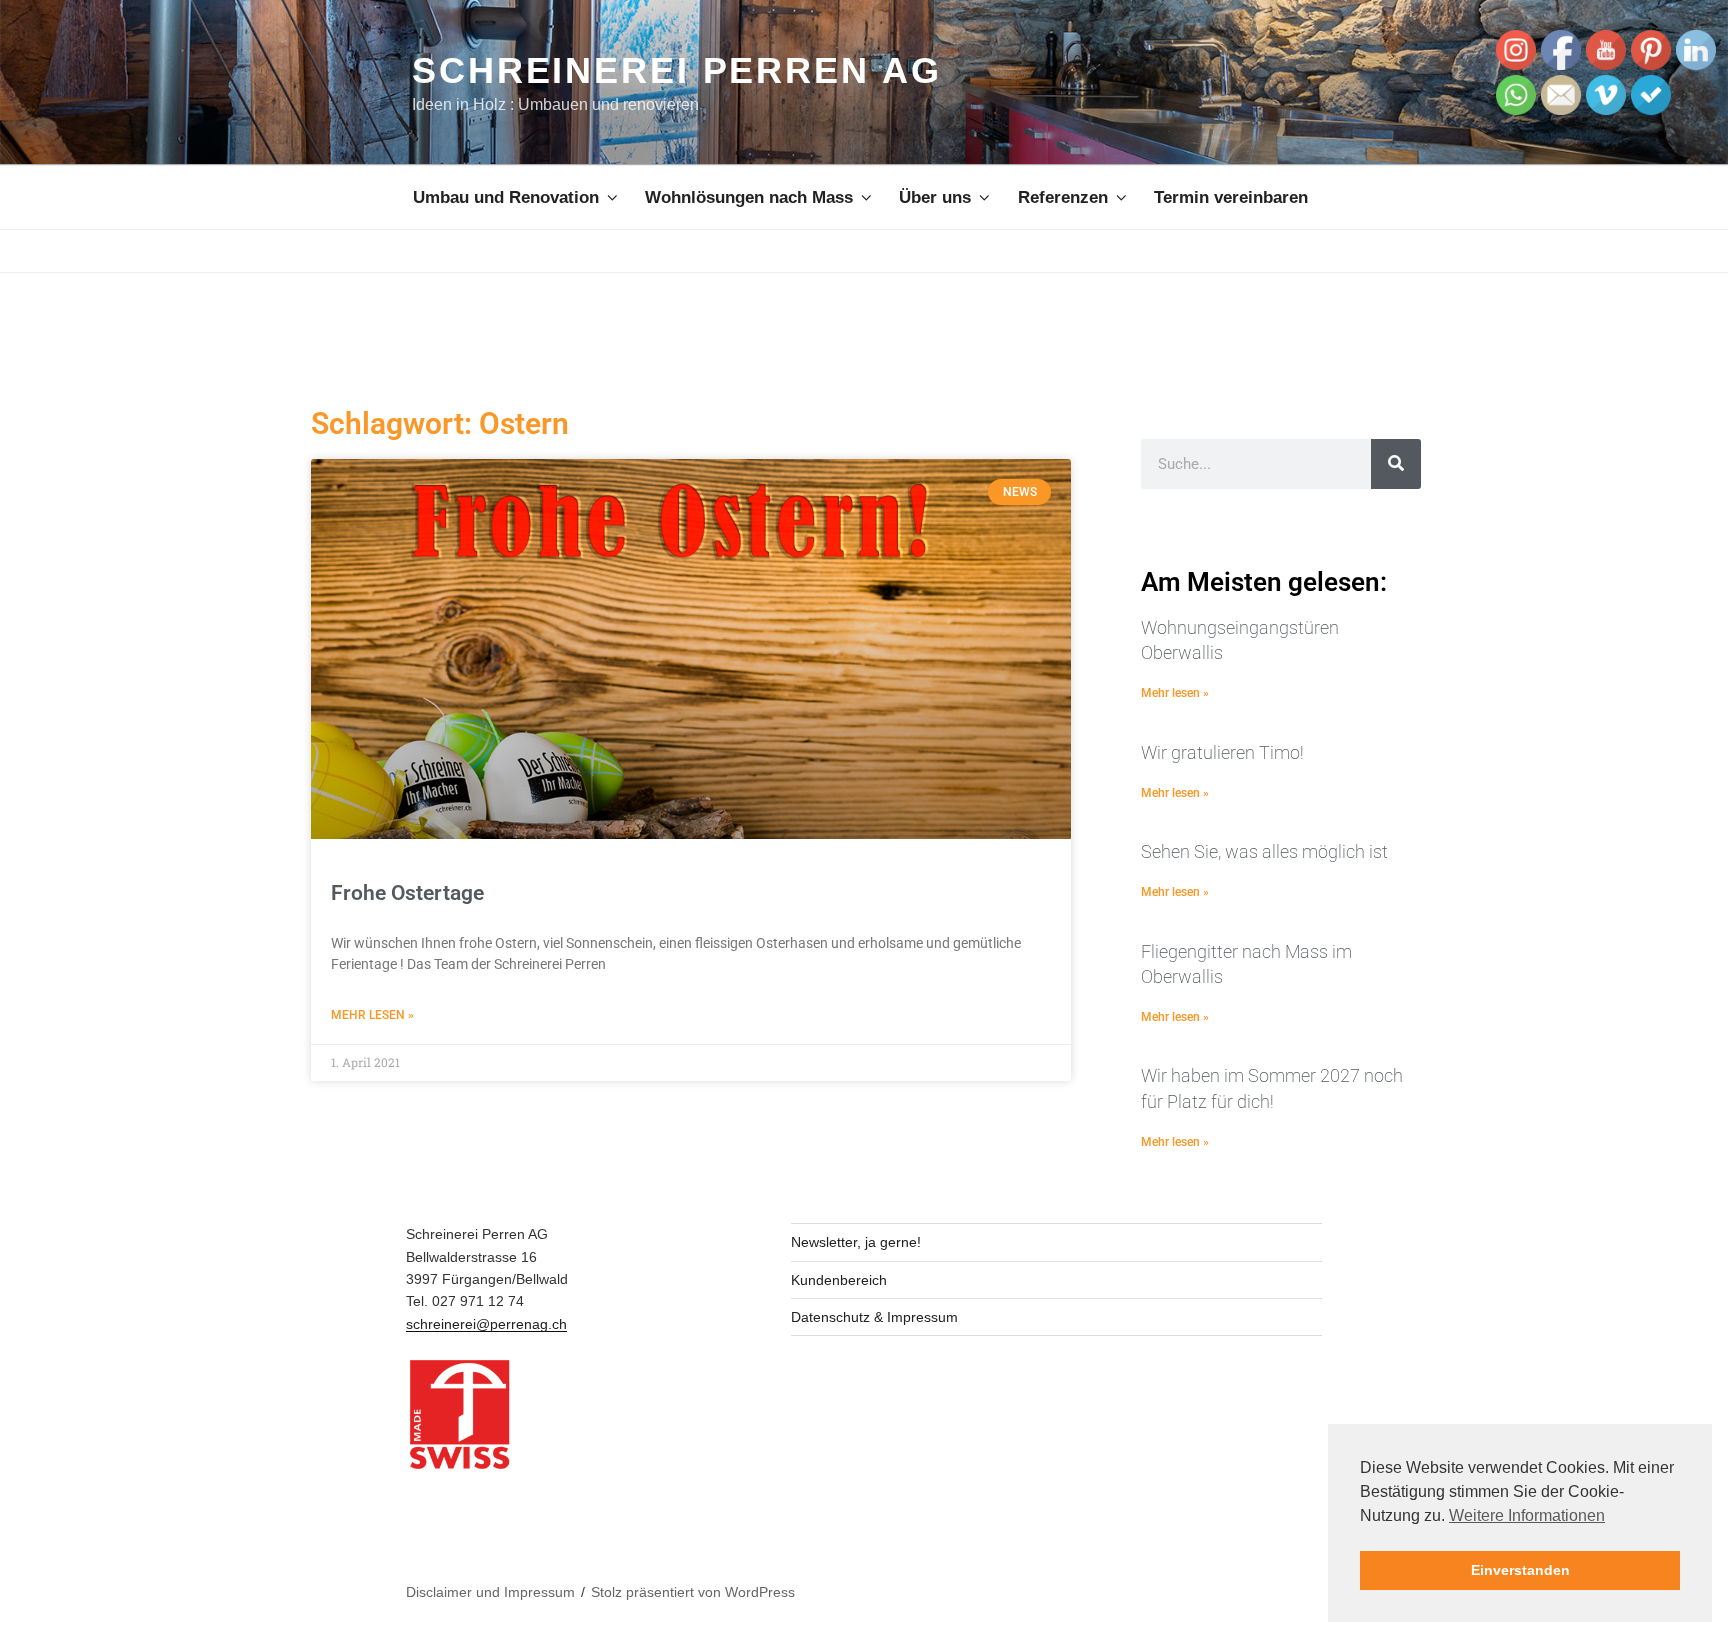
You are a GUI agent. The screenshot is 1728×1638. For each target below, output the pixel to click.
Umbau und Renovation (506, 197)
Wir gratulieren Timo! (1222, 752)
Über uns (935, 197)
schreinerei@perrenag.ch (486, 1324)
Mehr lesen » (372, 1015)
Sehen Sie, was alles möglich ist (1264, 851)
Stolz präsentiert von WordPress (693, 1592)
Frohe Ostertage (407, 893)
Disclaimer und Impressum (490, 1592)
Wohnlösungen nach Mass (749, 197)
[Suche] (1396, 464)
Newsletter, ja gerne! (856, 1242)
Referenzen (1063, 197)
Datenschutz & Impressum (874, 1317)
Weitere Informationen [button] (1527, 1515)
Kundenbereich (839, 1280)
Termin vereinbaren (1231, 197)
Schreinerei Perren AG (676, 70)
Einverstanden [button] (1520, 1570)
